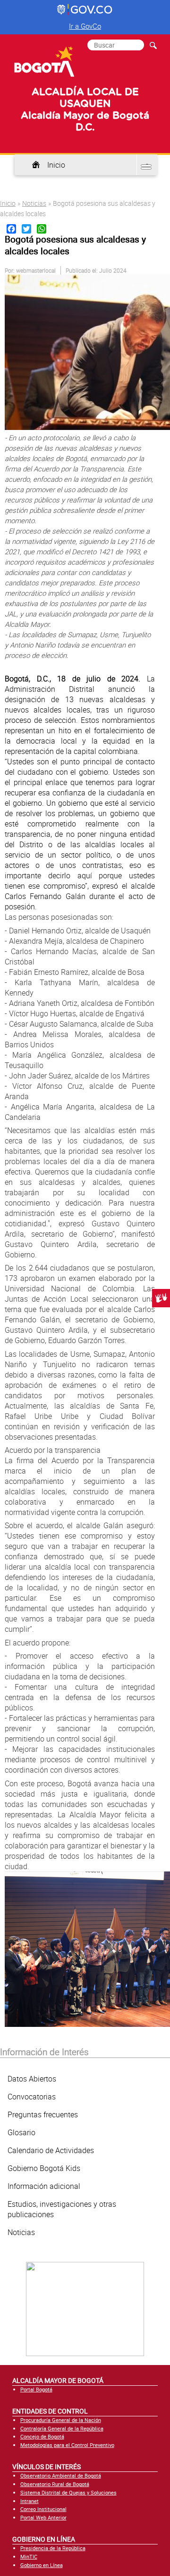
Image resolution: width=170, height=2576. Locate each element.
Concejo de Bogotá (42, 2436)
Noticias (34, 203)
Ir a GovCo (85, 26)
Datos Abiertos (32, 2079)
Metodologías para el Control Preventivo (67, 2445)
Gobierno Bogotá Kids (44, 2168)
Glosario (21, 2132)
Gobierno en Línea (42, 2565)
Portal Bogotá (36, 2389)
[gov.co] (85, 10)
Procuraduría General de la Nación (61, 2420)
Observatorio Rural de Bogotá (55, 2484)
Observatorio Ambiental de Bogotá (61, 2475)
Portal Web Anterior (43, 2517)
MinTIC (29, 2556)
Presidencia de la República (53, 2548)
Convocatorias (32, 2097)
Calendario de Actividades (51, 2150)
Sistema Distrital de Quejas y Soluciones (68, 2492)
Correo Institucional (43, 2509)
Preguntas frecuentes (43, 2114)
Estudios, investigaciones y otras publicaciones (62, 2209)
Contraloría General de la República (62, 2428)
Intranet (30, 2501)
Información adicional (44, 2186)
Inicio (56, 165)
